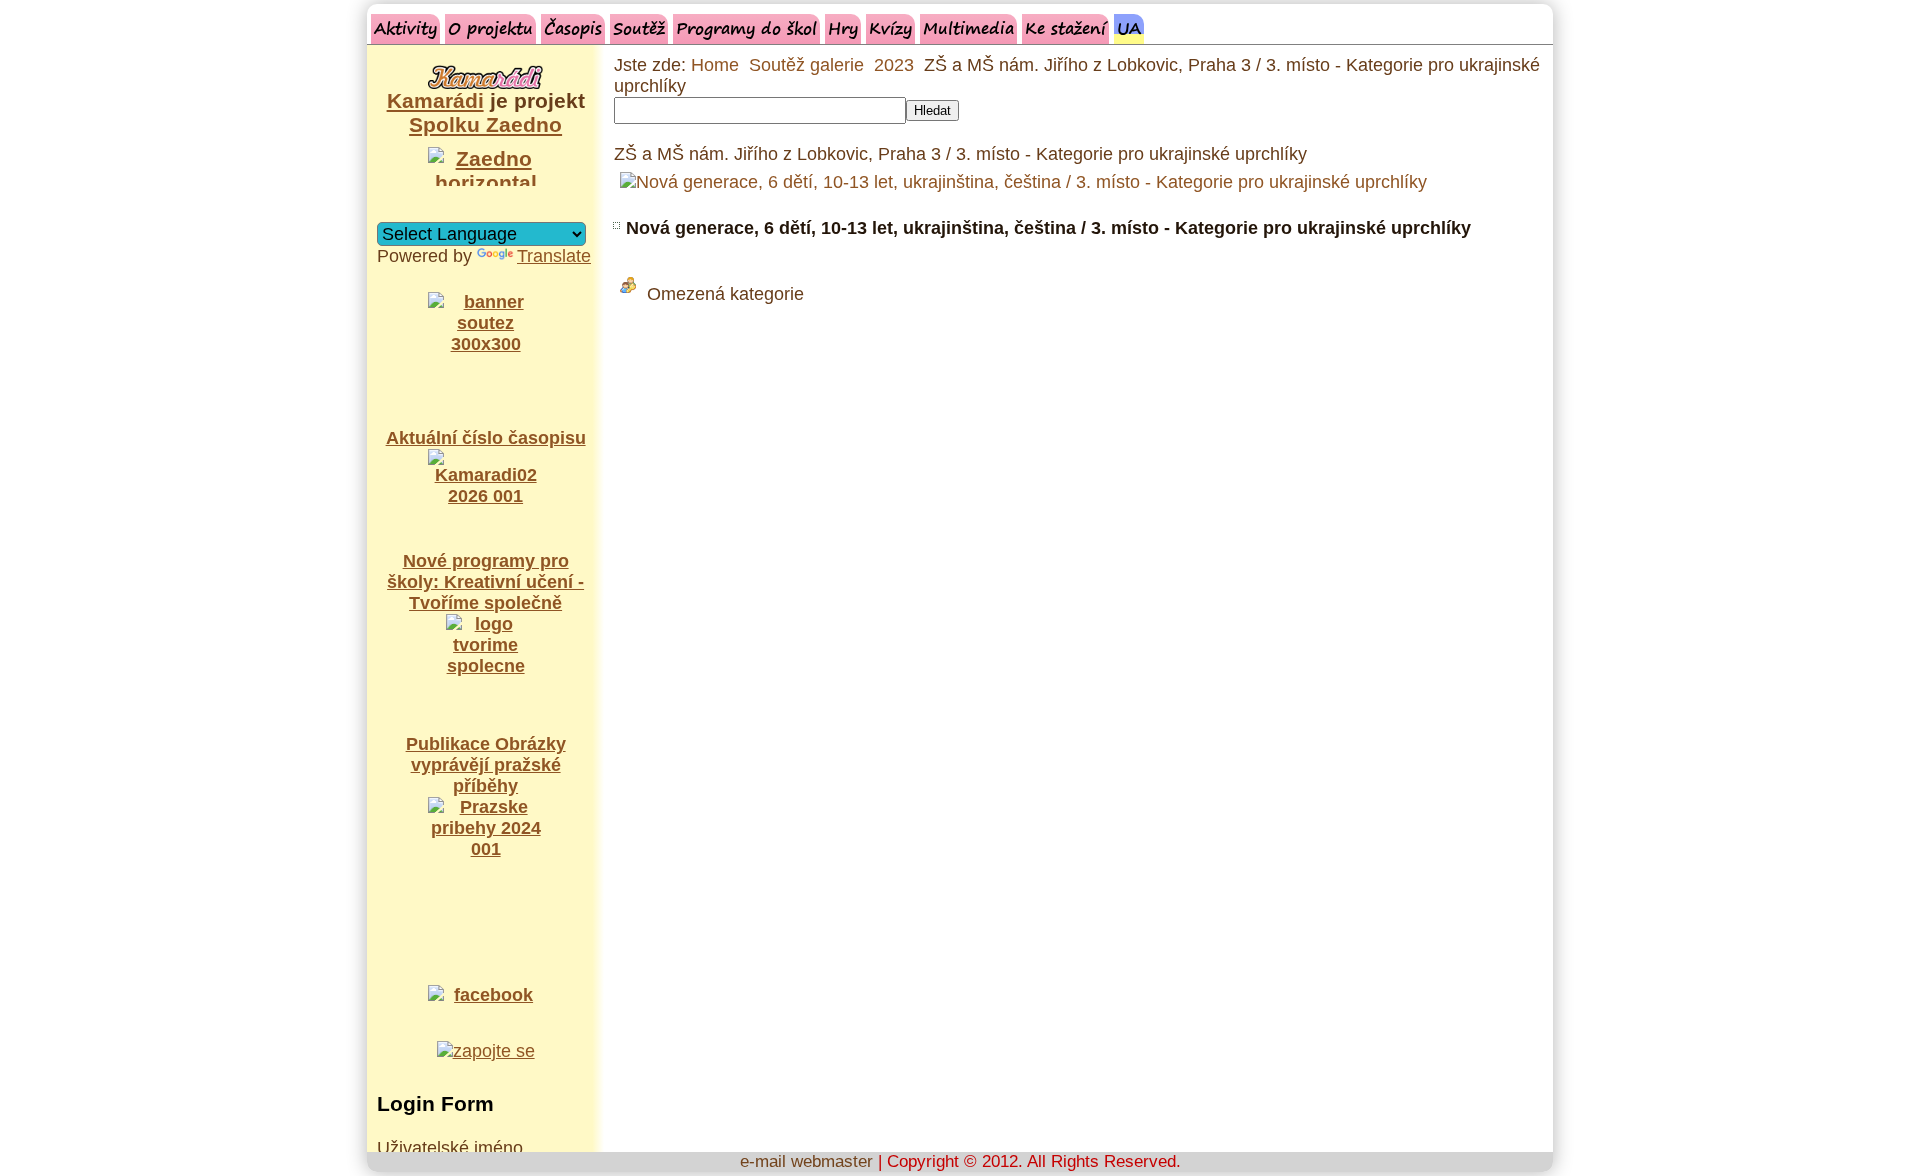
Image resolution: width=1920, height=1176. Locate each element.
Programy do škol (746, 28)
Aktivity (405, 28)
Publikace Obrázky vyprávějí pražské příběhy (486, 765)
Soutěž (639, 28)
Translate (554, 256)
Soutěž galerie (806, 65)
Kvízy (890, 28)
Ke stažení (1065, 28)
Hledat (932, 110)
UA (1129, 28)
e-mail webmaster (806, 1161)
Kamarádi (435, 100)
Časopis (573, 28)
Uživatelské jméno (450, 1148)
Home (715, 65)
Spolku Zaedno (485, 124)
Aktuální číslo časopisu (486, 438)
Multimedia (968, 28)
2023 (894, 65)
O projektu (490, 28)
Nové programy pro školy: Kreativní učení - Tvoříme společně (485, 582)
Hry (843, 28)
